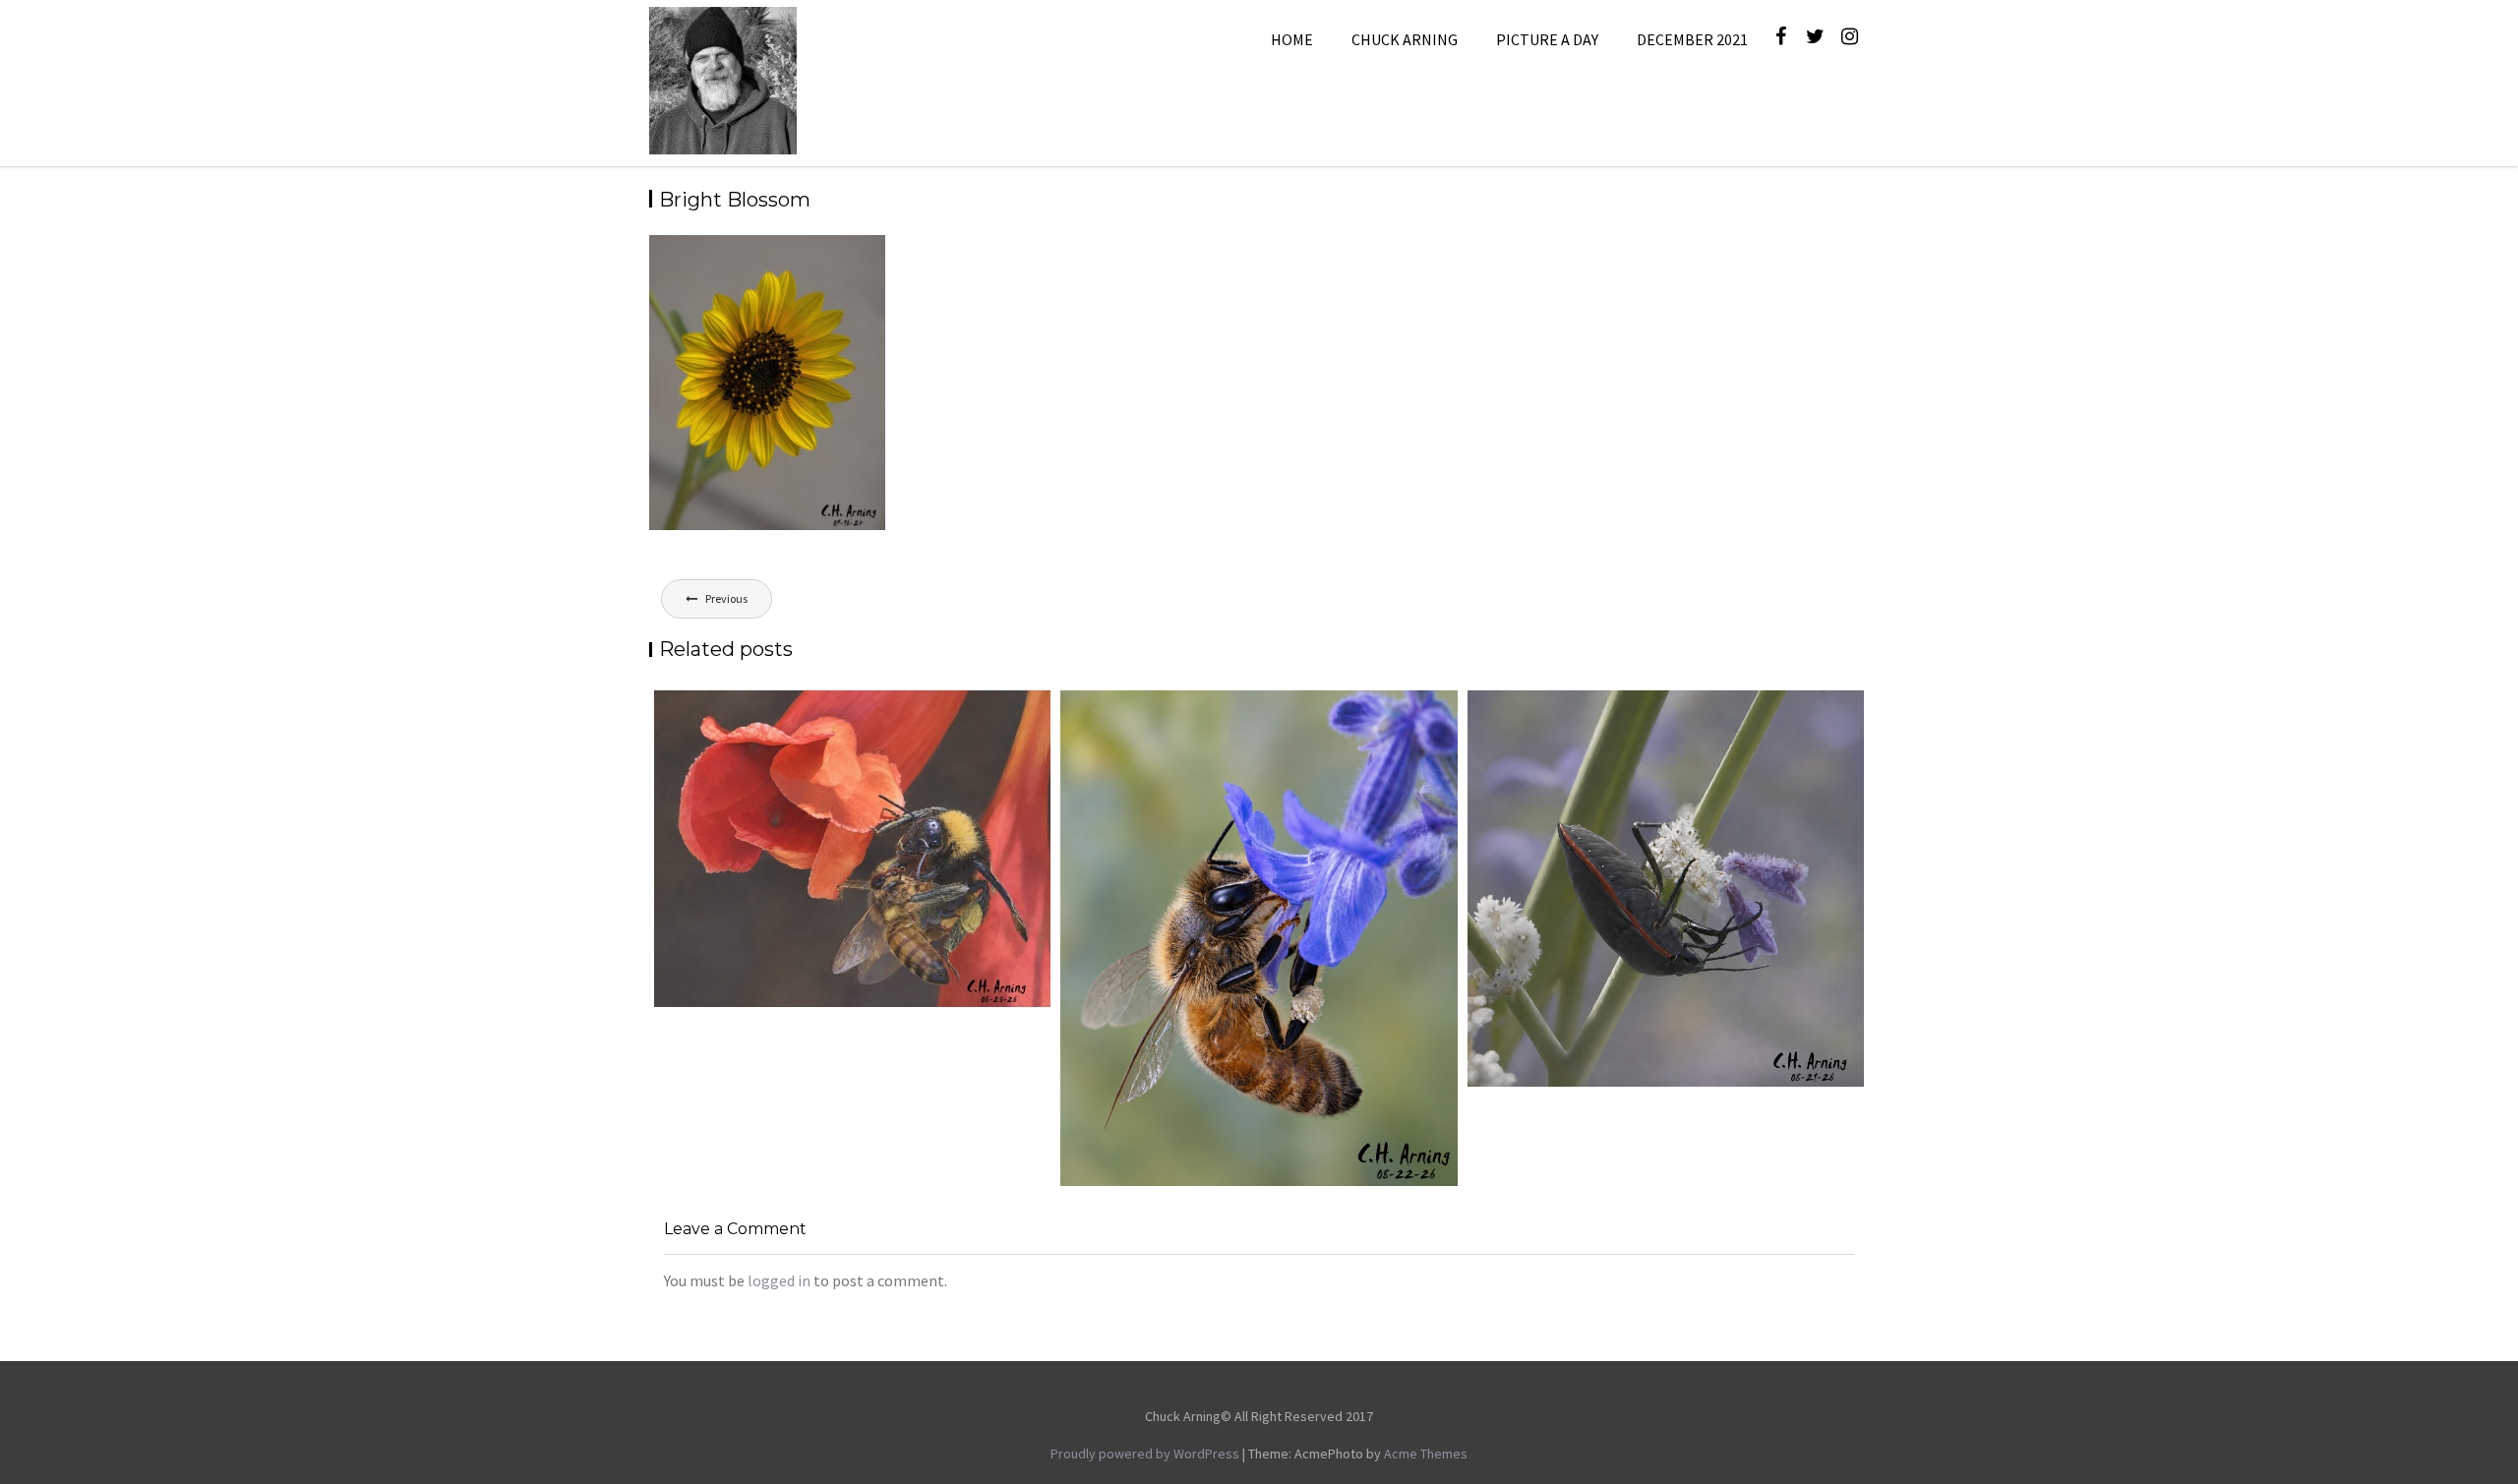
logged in (779, 1280)
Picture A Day (1547, 39)
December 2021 (1692, 39)
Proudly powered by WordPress (1145, 1454)
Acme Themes (1426, 1454)
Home (1292, 39)
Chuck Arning (1405, 39)
